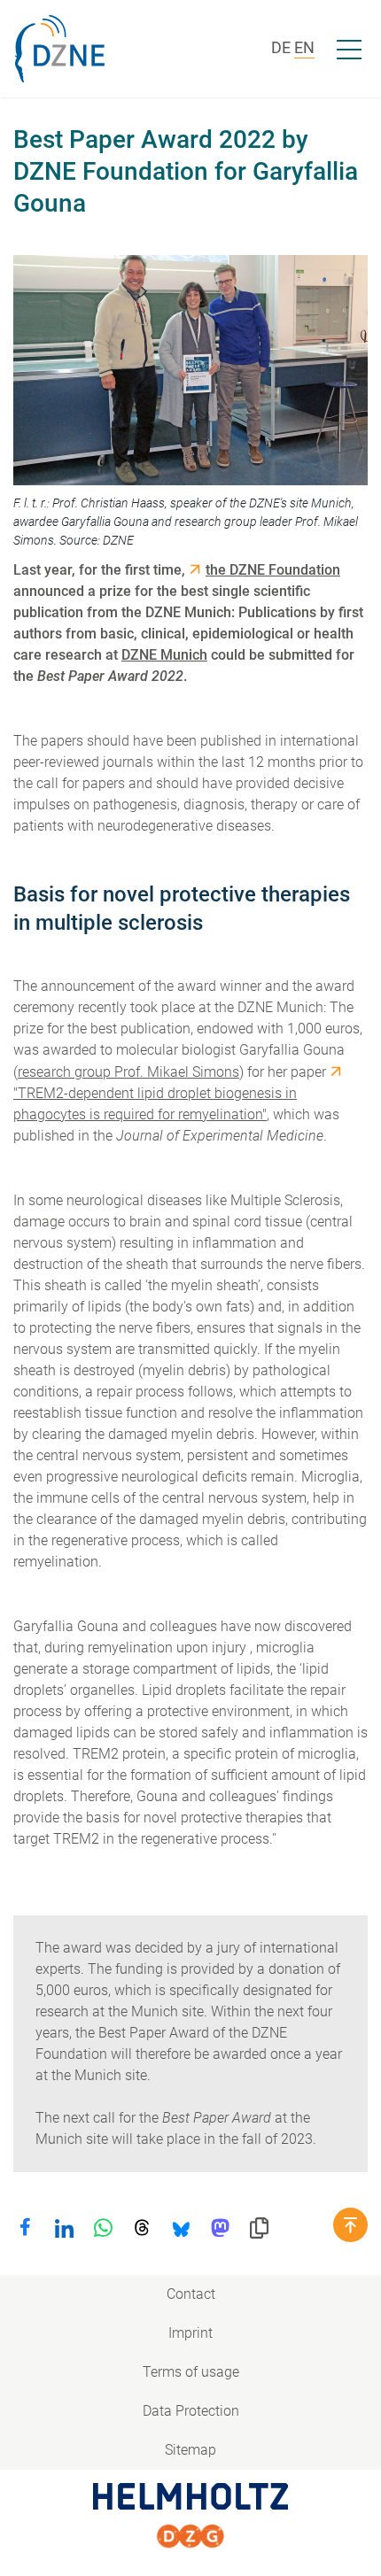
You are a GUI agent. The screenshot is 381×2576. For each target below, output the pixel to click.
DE (281, 47)
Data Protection (191, 2411)
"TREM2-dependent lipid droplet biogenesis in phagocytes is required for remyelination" (155, 1104)
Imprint (190, 2333)
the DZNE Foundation (273, 570)
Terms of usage (191, 2372)
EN (304, 47)
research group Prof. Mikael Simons (128, 1072)
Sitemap (190, 2450)
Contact (191, 2294)
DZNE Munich (164, 655)
